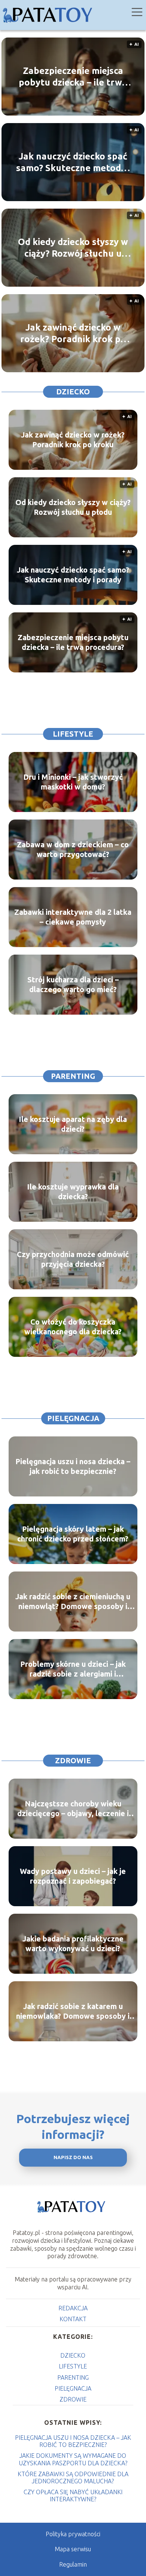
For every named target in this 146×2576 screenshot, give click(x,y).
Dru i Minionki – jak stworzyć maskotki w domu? (73, 782)
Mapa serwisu (73, 2549)
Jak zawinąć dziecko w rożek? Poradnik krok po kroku (73, 334)
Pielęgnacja (73, 1418)
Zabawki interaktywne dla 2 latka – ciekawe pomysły (73, 917)
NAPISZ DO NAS (73, 2157)
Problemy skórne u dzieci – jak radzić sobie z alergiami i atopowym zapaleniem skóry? (73, 1669)
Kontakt (73, 2319)
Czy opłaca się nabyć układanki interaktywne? (73, 2496)
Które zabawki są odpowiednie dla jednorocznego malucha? (73, 2478)
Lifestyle (73, 734)
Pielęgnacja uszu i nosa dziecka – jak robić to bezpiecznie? (73, 1466)
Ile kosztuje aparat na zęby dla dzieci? (73, 1124)
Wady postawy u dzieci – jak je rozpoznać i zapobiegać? (73, 1876)
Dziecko (73, 392)
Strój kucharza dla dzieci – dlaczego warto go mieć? (73, 984)
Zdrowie (73, 1760)
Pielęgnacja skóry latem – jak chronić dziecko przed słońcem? (73, 1534)
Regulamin (73, 2564)
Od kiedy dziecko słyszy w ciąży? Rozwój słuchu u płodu (73, 248)
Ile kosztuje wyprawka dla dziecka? (73, 1192)
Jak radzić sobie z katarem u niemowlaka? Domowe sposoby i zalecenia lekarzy (73, 2011)
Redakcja (73, 2308)
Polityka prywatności (73, 2534)
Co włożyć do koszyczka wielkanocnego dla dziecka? (73, 1327)
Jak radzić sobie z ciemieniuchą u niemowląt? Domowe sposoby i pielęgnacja (73, 1602)
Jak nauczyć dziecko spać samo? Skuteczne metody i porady (73, 162)
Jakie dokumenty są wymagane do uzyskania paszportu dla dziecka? (73, 2459)
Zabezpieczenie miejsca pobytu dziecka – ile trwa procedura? (73, 77)
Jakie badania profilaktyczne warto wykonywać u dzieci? (73, 1944)
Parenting (73, 1076)
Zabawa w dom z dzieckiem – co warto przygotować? (73, 849)
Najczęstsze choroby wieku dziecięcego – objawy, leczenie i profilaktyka (73, 1809)
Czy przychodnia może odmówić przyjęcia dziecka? (73, 1259)
